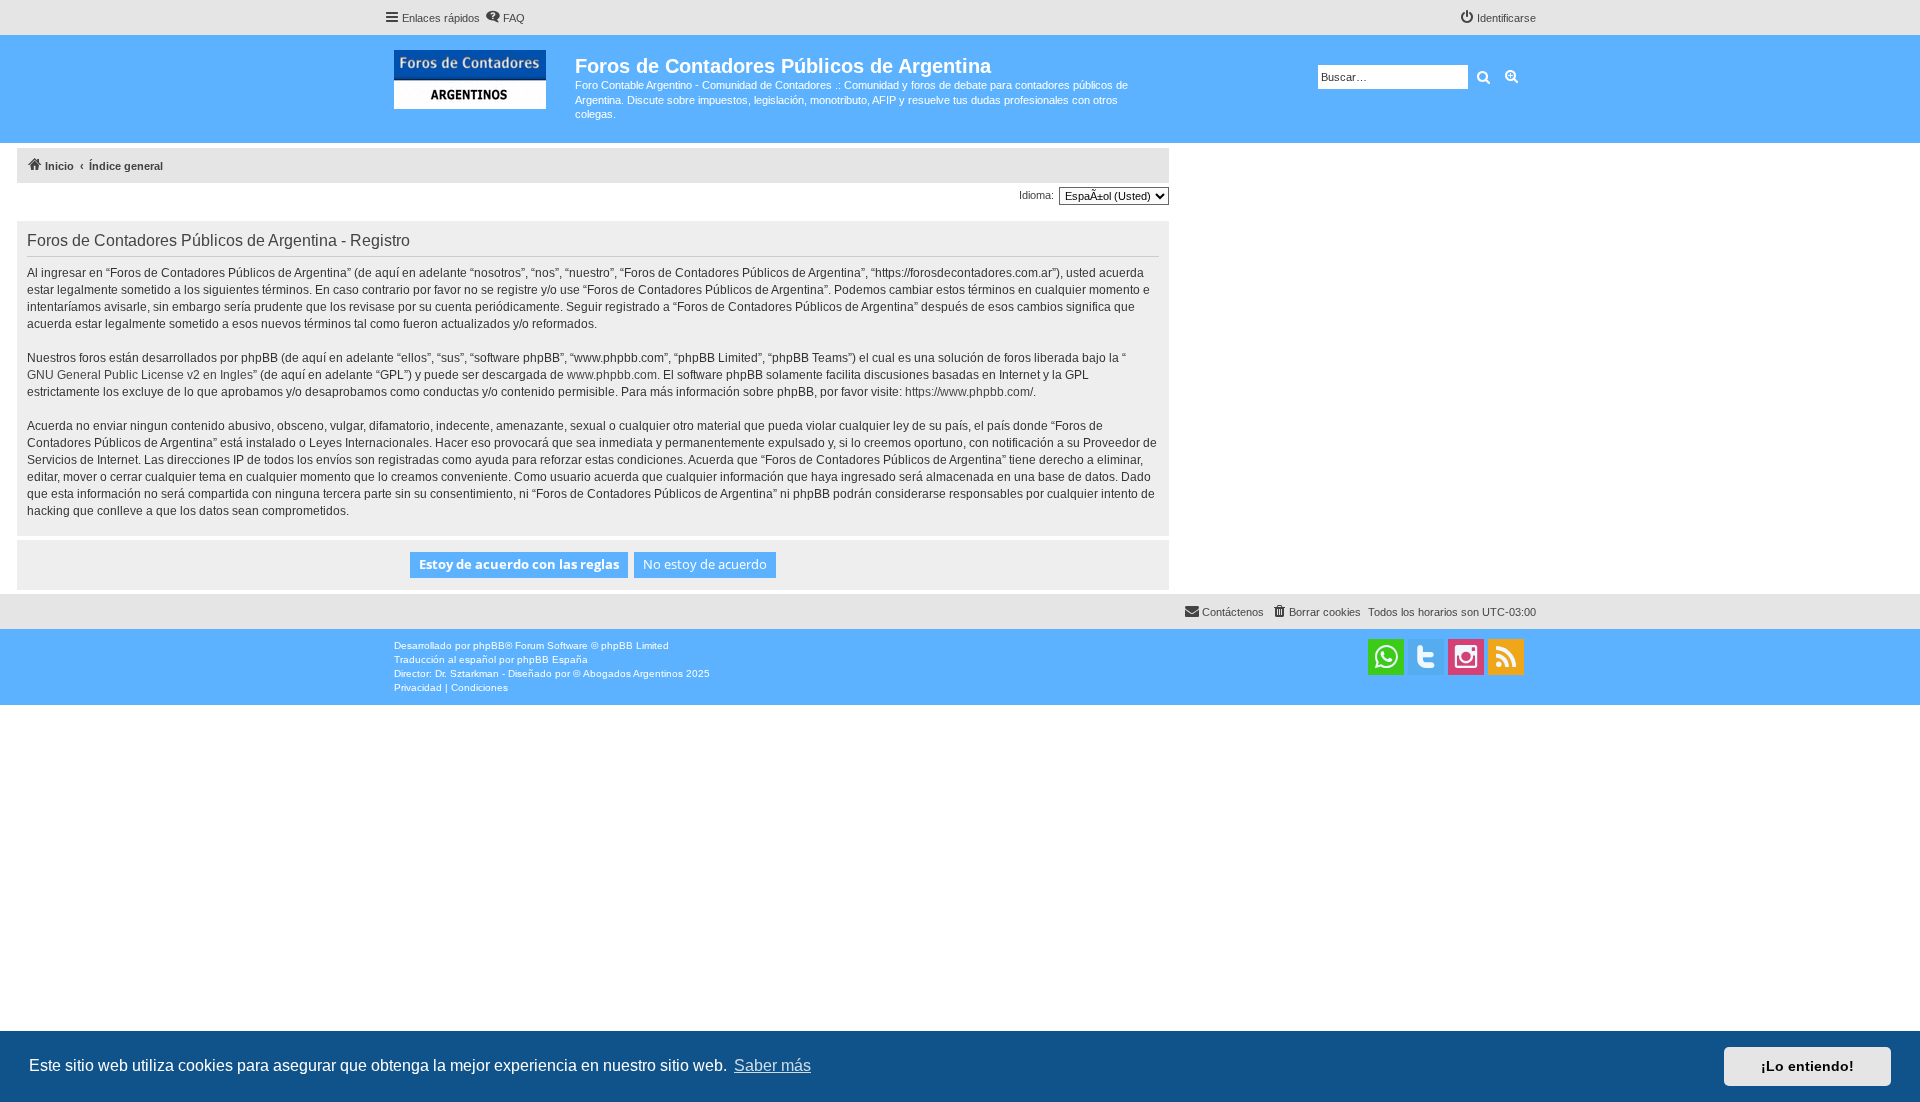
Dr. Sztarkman (467, 673)
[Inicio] (479, 75)
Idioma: (1036, 195)
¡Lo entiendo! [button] (1807, 1066)
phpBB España (552, 659)
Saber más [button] (772, 1065)
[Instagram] (1466, 657)
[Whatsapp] (1386, 657)
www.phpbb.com (612, 375)
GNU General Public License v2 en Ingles (140, 375)
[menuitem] (505, 18)
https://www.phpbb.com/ (969, 392)
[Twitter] (1426, 657)
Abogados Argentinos (633, 673)
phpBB (489, 645)
